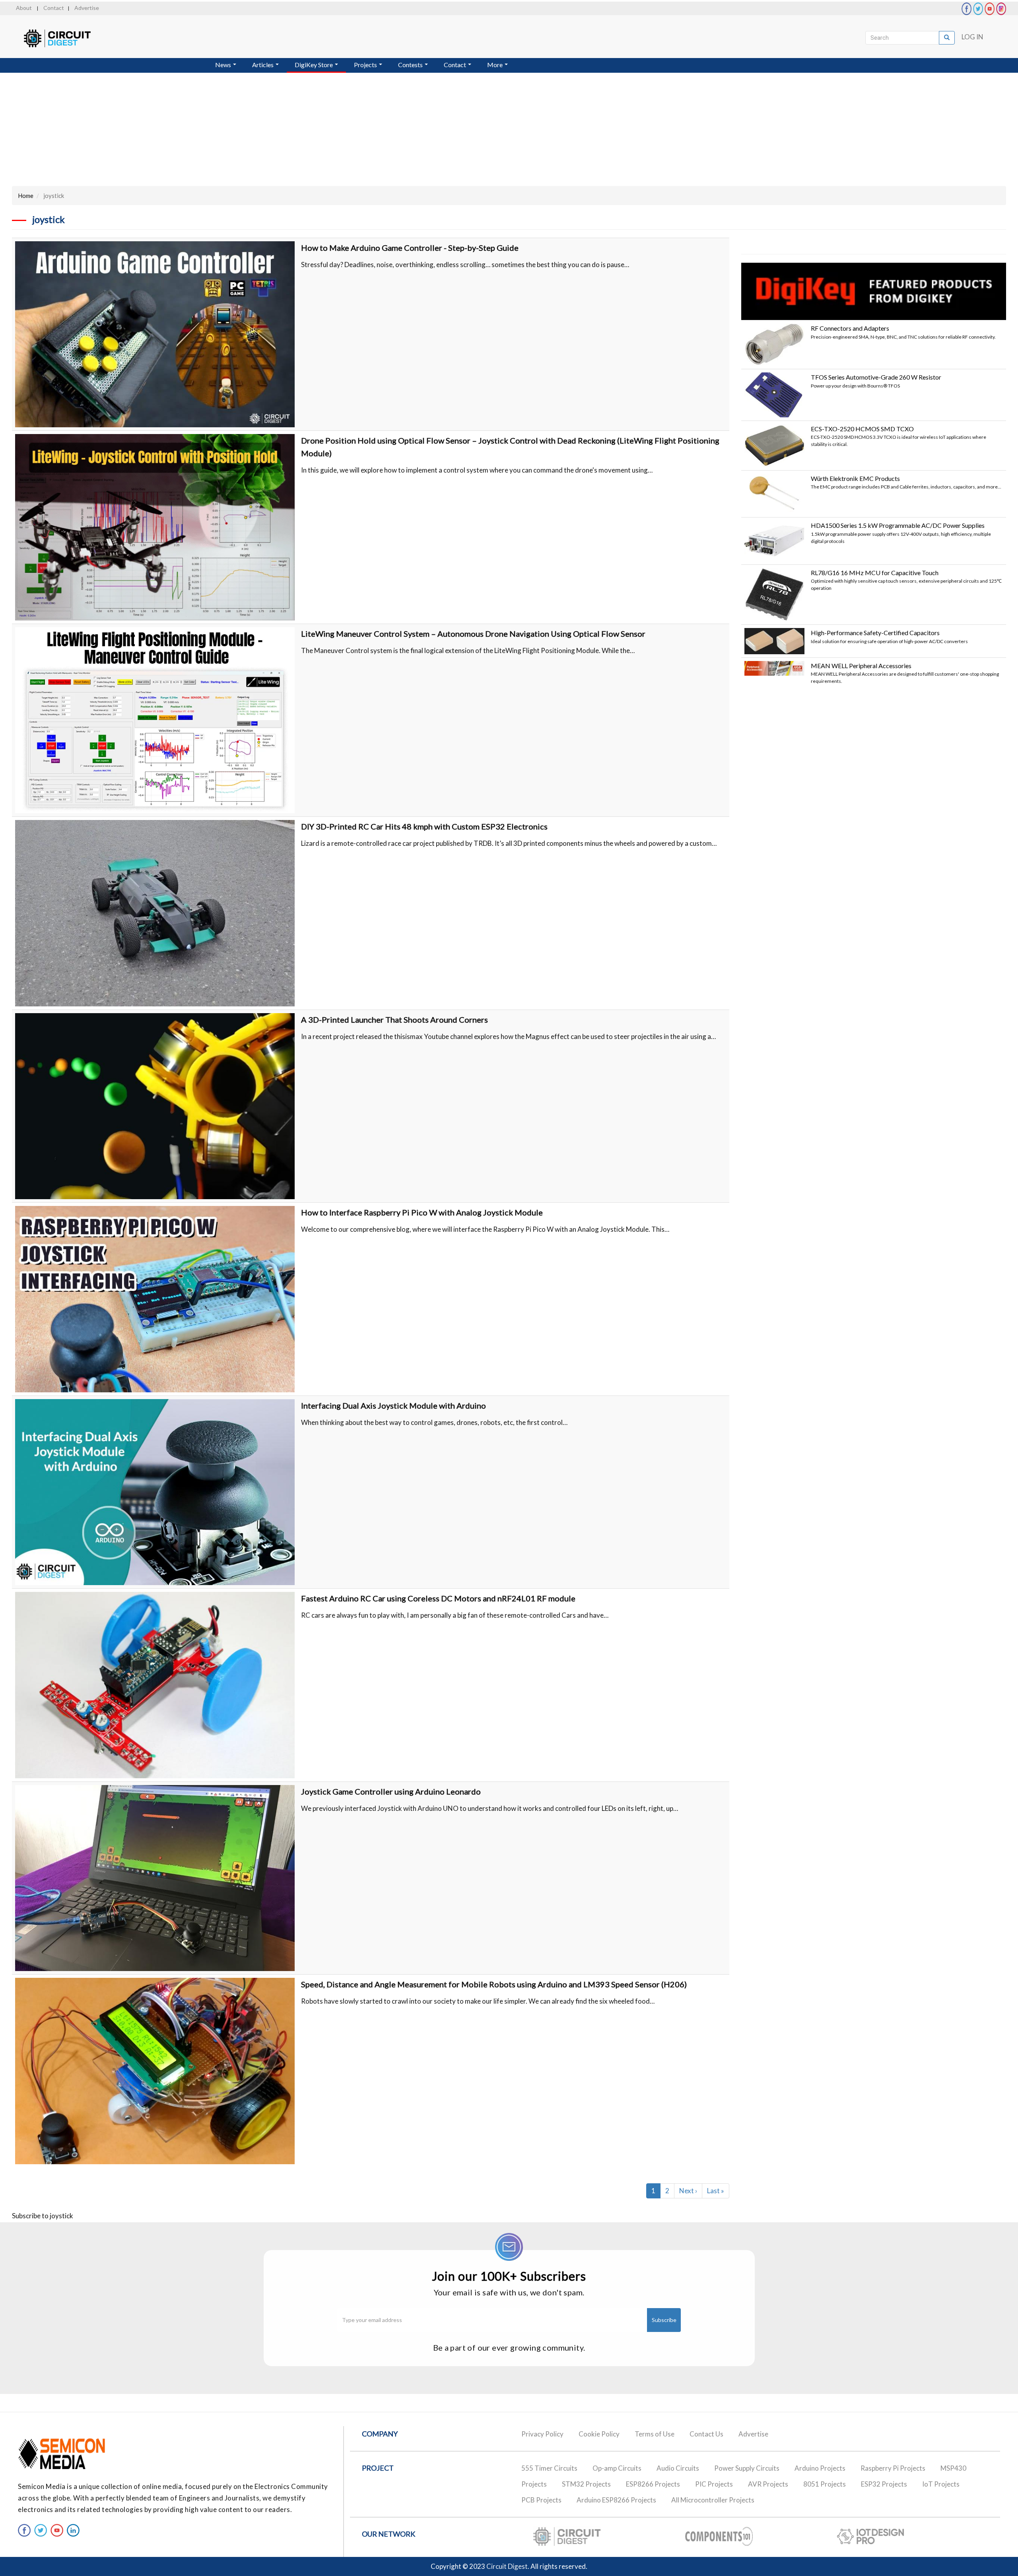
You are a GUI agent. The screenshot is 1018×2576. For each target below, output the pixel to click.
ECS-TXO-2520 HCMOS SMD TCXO (862, 429)
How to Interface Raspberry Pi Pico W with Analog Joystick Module (422, 1212)
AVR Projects (768, 2484)
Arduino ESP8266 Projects (616, 2500)
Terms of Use (655, 2434)
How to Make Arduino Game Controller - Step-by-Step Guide (410, 248)
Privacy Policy (542, 2434)
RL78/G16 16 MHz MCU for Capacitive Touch (875, 573)
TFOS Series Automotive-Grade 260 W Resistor (876, 377)
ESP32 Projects (884, 2484)
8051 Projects (825, 2484)
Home (26, 196)
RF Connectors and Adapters (850, 328)
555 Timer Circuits (549, 2468)
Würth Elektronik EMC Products (855, 478)
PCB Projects (541, 2500)
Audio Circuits (678, 2468)
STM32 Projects (586, 2484)
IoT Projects (941, 2484)
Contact (54, 8)
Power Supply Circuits (747, 2468)
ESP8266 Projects (653, 2484)
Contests (411, 65)
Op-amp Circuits (617, 2468)
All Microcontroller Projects (713, 2500)
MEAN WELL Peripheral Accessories (861, 666)
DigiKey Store (314, 65)
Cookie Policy (599, 2434)
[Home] (65, 38)
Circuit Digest (507, 2566)
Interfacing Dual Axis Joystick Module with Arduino (393, 1405)
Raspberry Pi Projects (893, 2468)
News (224, 65)
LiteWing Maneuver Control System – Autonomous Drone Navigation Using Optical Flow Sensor (473, 634)
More (495, 65)
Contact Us (706, 2434)
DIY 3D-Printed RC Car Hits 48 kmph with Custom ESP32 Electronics (424, 826)
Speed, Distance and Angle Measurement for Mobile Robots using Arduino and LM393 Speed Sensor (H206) (494, 1984)
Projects (366, 65)
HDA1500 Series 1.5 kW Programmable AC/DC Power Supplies (898, 525)
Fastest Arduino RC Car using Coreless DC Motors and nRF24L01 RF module (438, 1598)
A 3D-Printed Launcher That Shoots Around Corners (394, 1020)
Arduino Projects (820, 2468)
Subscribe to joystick (43, 2216)
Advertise (87, 8)
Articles (263, 65)
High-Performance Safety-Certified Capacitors (875, 633)
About (24, 8)
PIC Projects (714, 2484)
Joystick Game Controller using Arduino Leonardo (391, 1791)
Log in (972, 37)
